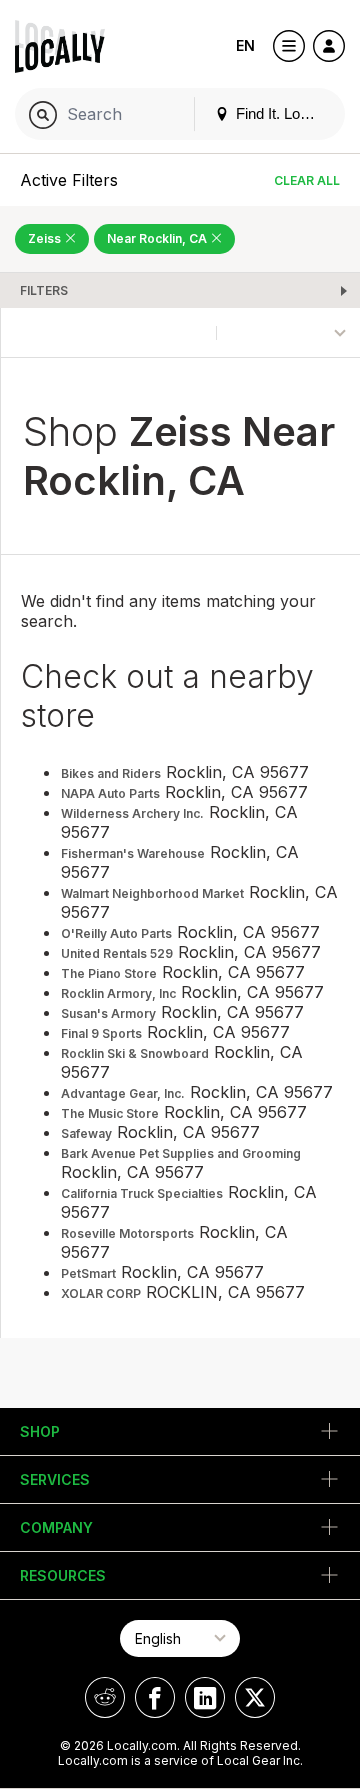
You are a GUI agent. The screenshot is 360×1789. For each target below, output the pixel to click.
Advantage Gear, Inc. (123, 1093)
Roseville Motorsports (127, 1233)
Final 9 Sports (101, 1033)
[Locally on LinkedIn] (205, 1697)
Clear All (307, 180)
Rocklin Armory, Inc (118, 993)
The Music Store (110, 1113)
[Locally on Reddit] (105, 1697)
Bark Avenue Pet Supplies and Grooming (181, 1153)
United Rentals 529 (117, 953)
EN (245, 45)
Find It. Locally (281, 113)
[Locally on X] (255, 1697)
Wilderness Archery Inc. (132, 813)
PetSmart (88, 1273)
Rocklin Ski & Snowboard (135, 1053)
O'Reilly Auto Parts (116, 933)
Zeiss (46, 238)
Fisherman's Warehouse (133, 853)
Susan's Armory (108, 1013)
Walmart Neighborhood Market (152, 893)
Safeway (86, 1133)
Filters (44, 290)
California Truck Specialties (142, 1193)
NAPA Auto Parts (110, 793)
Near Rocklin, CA (158, 238)
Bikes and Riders (111, 773)
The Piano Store (109, 973)
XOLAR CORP (101, 1293)
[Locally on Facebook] (155, 1697)
